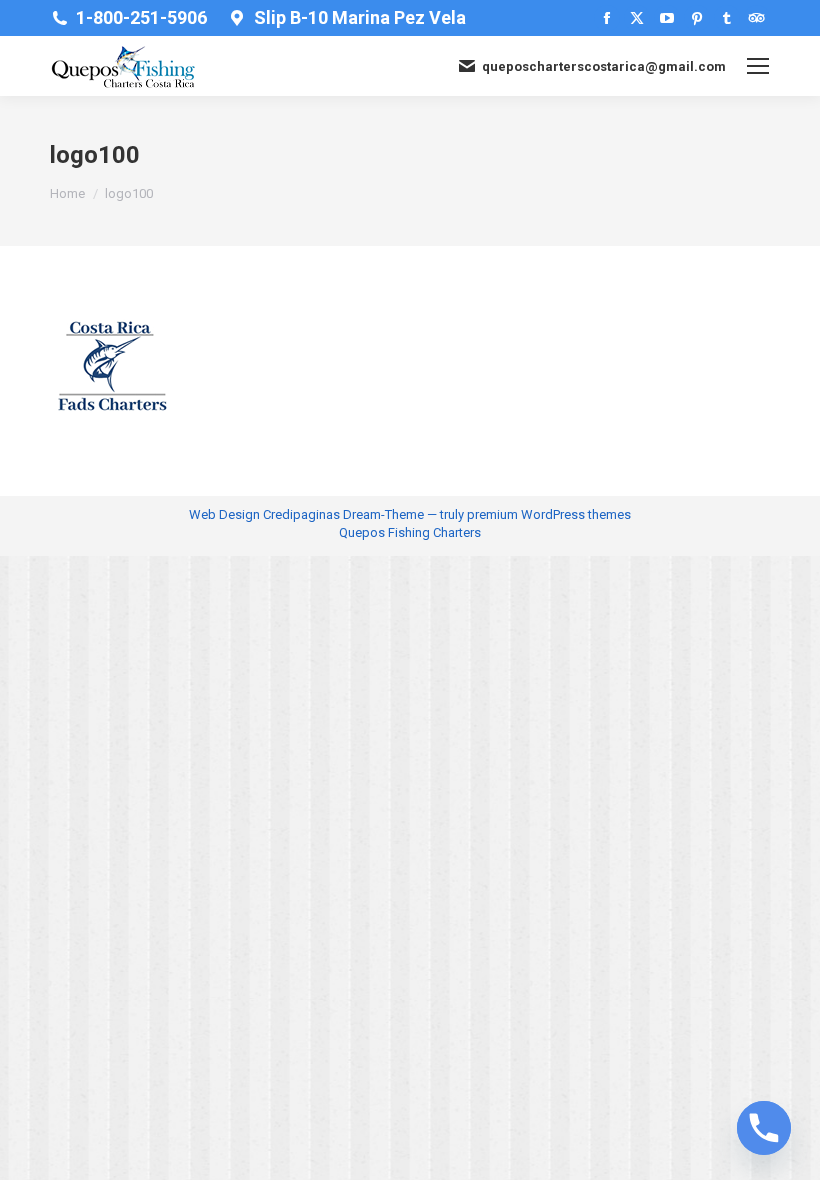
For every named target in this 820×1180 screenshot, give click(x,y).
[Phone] (764, 1128)
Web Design (224, 514)
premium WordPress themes (549, 514)
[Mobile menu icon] (758, 66)
